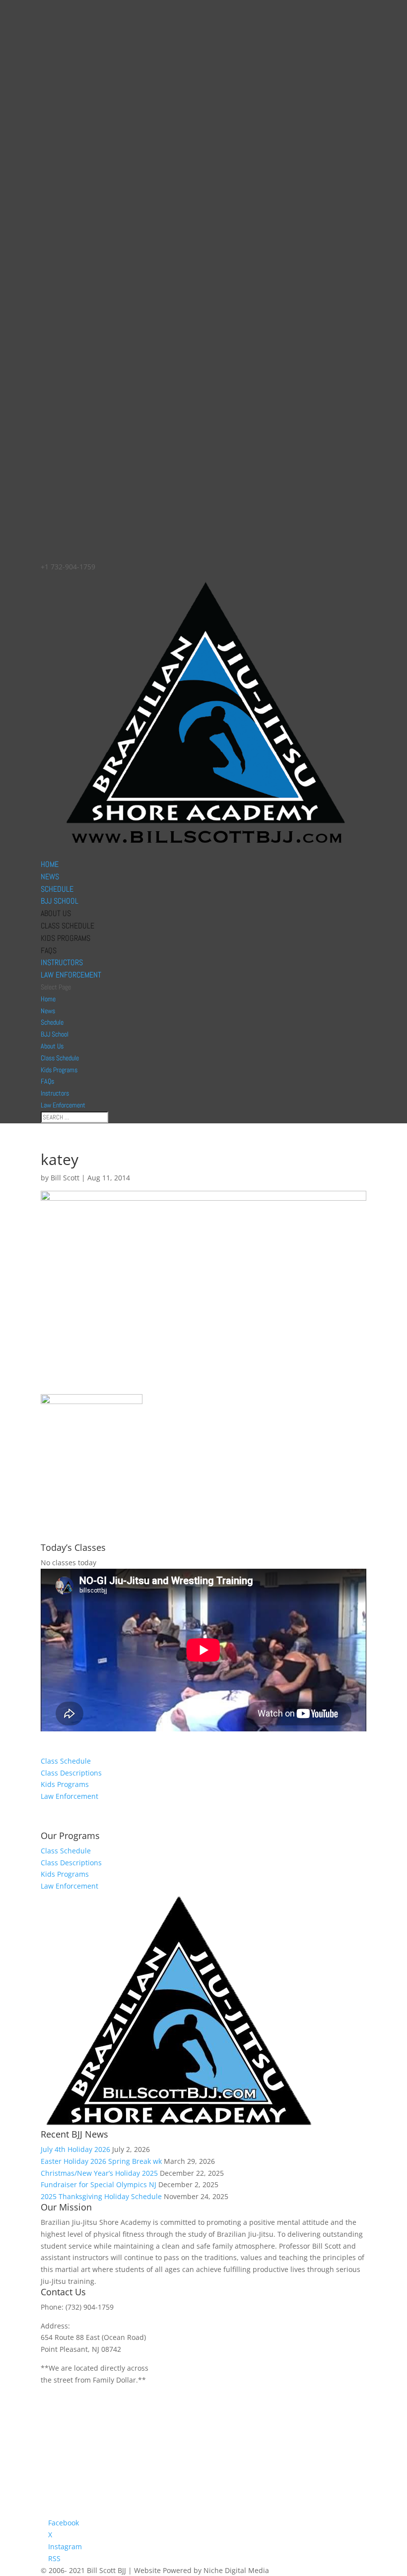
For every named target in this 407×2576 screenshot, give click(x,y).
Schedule (57, 889)
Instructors (62, 962)
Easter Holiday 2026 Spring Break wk (101, 2161)
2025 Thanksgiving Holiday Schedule (101, 2196)
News (50, 877)
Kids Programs (66, 938)
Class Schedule (68, 926)
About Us (56, 913)
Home (50, 864)
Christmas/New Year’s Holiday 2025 (99, 2173)
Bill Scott (65, 1178)
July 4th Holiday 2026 (75, 2149)
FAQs (49, 951)
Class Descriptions (71, 1773)
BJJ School (60, 901)
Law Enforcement (71, 975)
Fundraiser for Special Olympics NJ (99, 2184)
